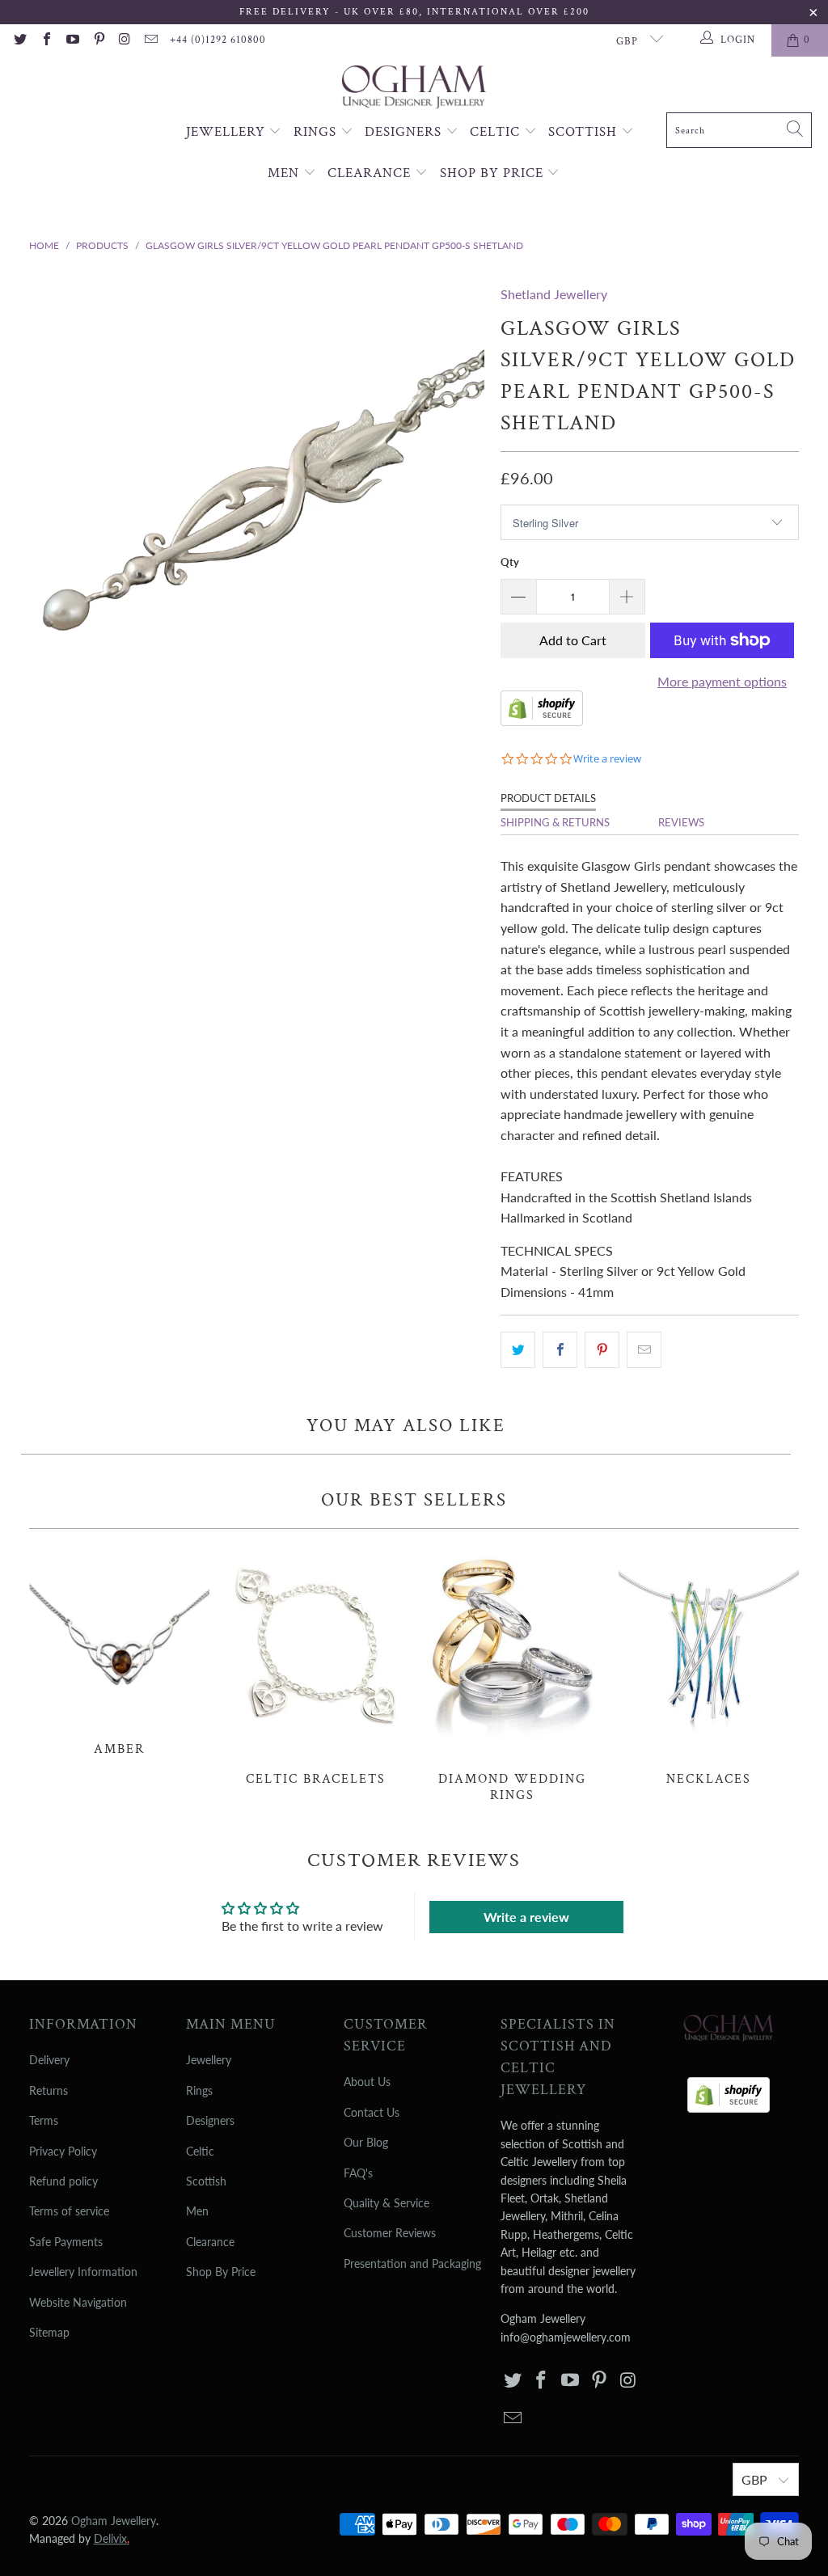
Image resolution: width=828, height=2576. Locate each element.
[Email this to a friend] (644, 1350)
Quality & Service (387, 2203)
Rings (317, 132)
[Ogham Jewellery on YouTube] (72, 40)
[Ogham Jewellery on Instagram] (125, 40)
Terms (44, 2120)
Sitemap (49, 2332)
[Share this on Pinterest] (602, 1350)
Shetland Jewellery (554, 294)
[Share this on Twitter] (518, 1350)
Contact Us (372, 2112)
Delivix (112, 2538)
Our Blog (366, 2142)
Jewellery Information (83, 2272)
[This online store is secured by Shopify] (542, 721)
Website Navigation (78, 2302)
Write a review (526, 1917)
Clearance (371, 173)
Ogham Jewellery (114, 2521)
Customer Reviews (390, 2233)
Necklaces (709, 1666)
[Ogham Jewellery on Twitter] (19, 40)
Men (285, 173)
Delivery (49, 2060)
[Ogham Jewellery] (414, 89)
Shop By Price (494, 173)
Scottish (585, 132)
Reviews (681, 822)
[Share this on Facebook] (560, 1350)
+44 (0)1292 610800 (218, 40)
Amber (119, 1651)
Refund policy (63, 2181)
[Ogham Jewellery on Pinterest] (98, 40)
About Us (367, 2082)
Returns (49, 2090)
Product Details (548, 798)
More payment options (722, 681)
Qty (510, 562)
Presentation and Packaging (412, 2264)
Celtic (497, 132)
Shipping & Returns (555, 822)
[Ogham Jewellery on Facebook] (45, 40)
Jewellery (228, 132)
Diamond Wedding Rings (512, 1674)
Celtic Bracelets (316, 1666)
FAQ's (358, 2173)
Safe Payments (66, 2242)
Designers (405, 132)
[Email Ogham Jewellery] (150, 40)
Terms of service (69, 2211)
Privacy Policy (63, 2151)
